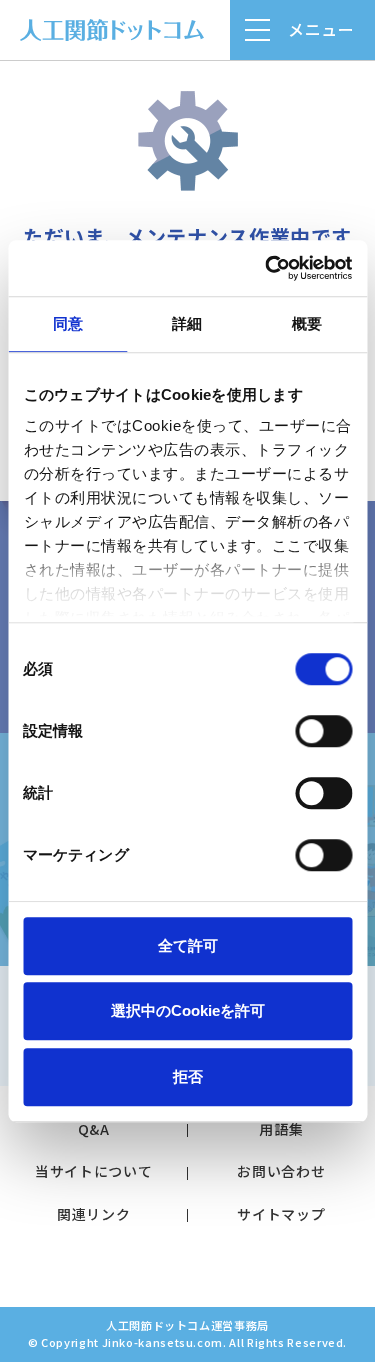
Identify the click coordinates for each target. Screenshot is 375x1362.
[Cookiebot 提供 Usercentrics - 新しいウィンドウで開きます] (267, 268)
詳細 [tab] (187, 323)
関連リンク (93, 1214)
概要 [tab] (307, 323)
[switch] (323, 731)
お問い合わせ (281, 1171)
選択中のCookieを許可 (188, 1010)
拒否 (188, 1076)
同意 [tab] (68, 323)
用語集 (281, 1129)
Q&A (94, 1129)
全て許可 (188, 945)
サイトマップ (281, 1214)
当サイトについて (93, 1171)
